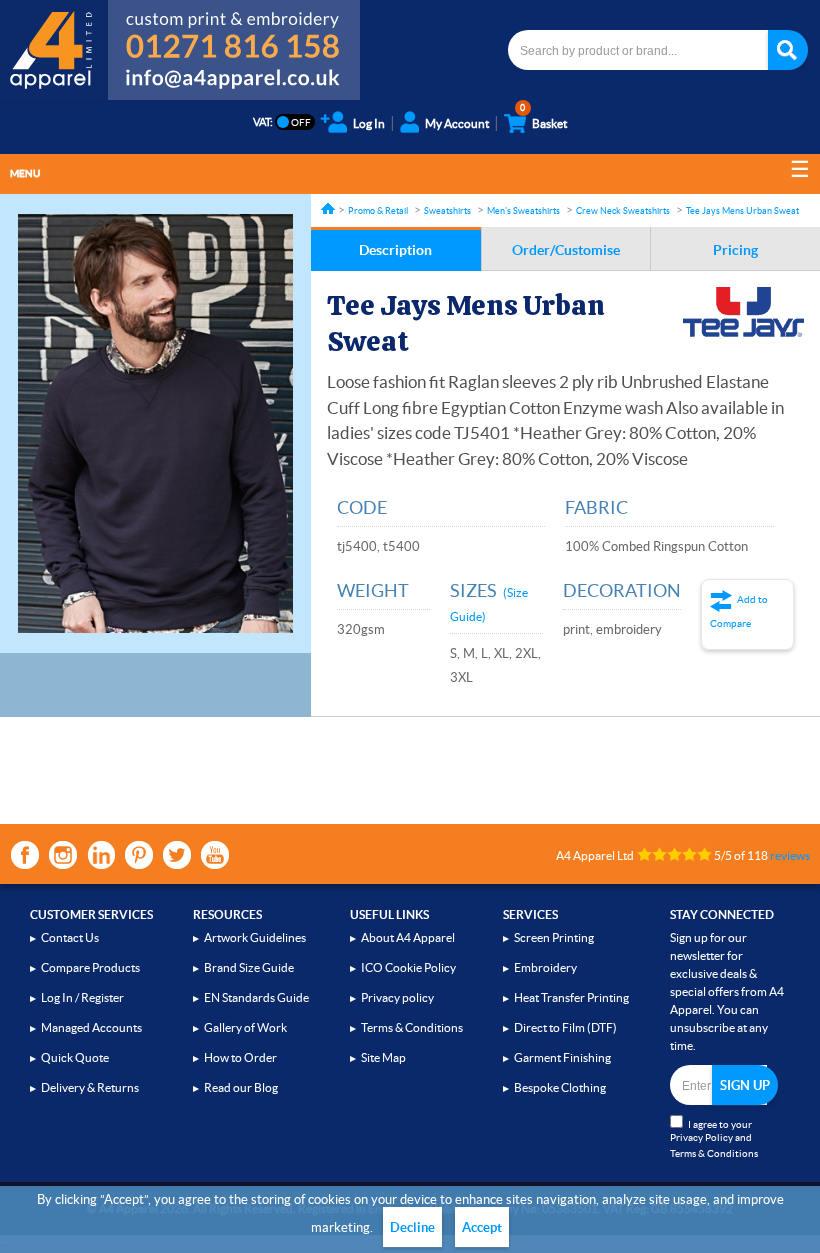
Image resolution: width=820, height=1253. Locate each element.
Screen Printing (554, 937)
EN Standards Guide (256, 997)
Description (395, 250)
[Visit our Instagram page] (63, 855)
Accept (482, 1227)
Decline (412, 1227)
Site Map (383, 1057)
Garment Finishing (562, 1057)
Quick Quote (75, 1057)
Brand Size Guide (249, 967)
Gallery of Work (245, 1027)
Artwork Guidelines (255, 937)
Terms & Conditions (412, 1027)
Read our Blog (241, 1087)
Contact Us (70, 937)
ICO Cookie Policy (408, 967)
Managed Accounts (91, 1027)
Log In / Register (82, 997)
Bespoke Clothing (560, 1087)
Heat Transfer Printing (571, 997)
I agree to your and (714, 1139)
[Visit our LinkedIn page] (101, 855)
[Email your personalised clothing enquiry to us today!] (234, 82)
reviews (790, 855)
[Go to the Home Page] (328, 208)
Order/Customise (566, 250)
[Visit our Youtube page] (215, 855)
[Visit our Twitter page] (177, 855)
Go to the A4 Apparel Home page (54, 50)
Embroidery (545, 967)
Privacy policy (397, 997)
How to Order (240, 1057)
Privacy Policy (701, 1137)
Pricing (735, 250)
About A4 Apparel (408, 937)
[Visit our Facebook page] (25, 855)
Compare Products (90, 967)
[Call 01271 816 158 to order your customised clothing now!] (234, 32)
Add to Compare (739, 611)
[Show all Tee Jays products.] (743, 312)
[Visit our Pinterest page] (139, 855)
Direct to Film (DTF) (565, 1027)
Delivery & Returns (90, 1087)
